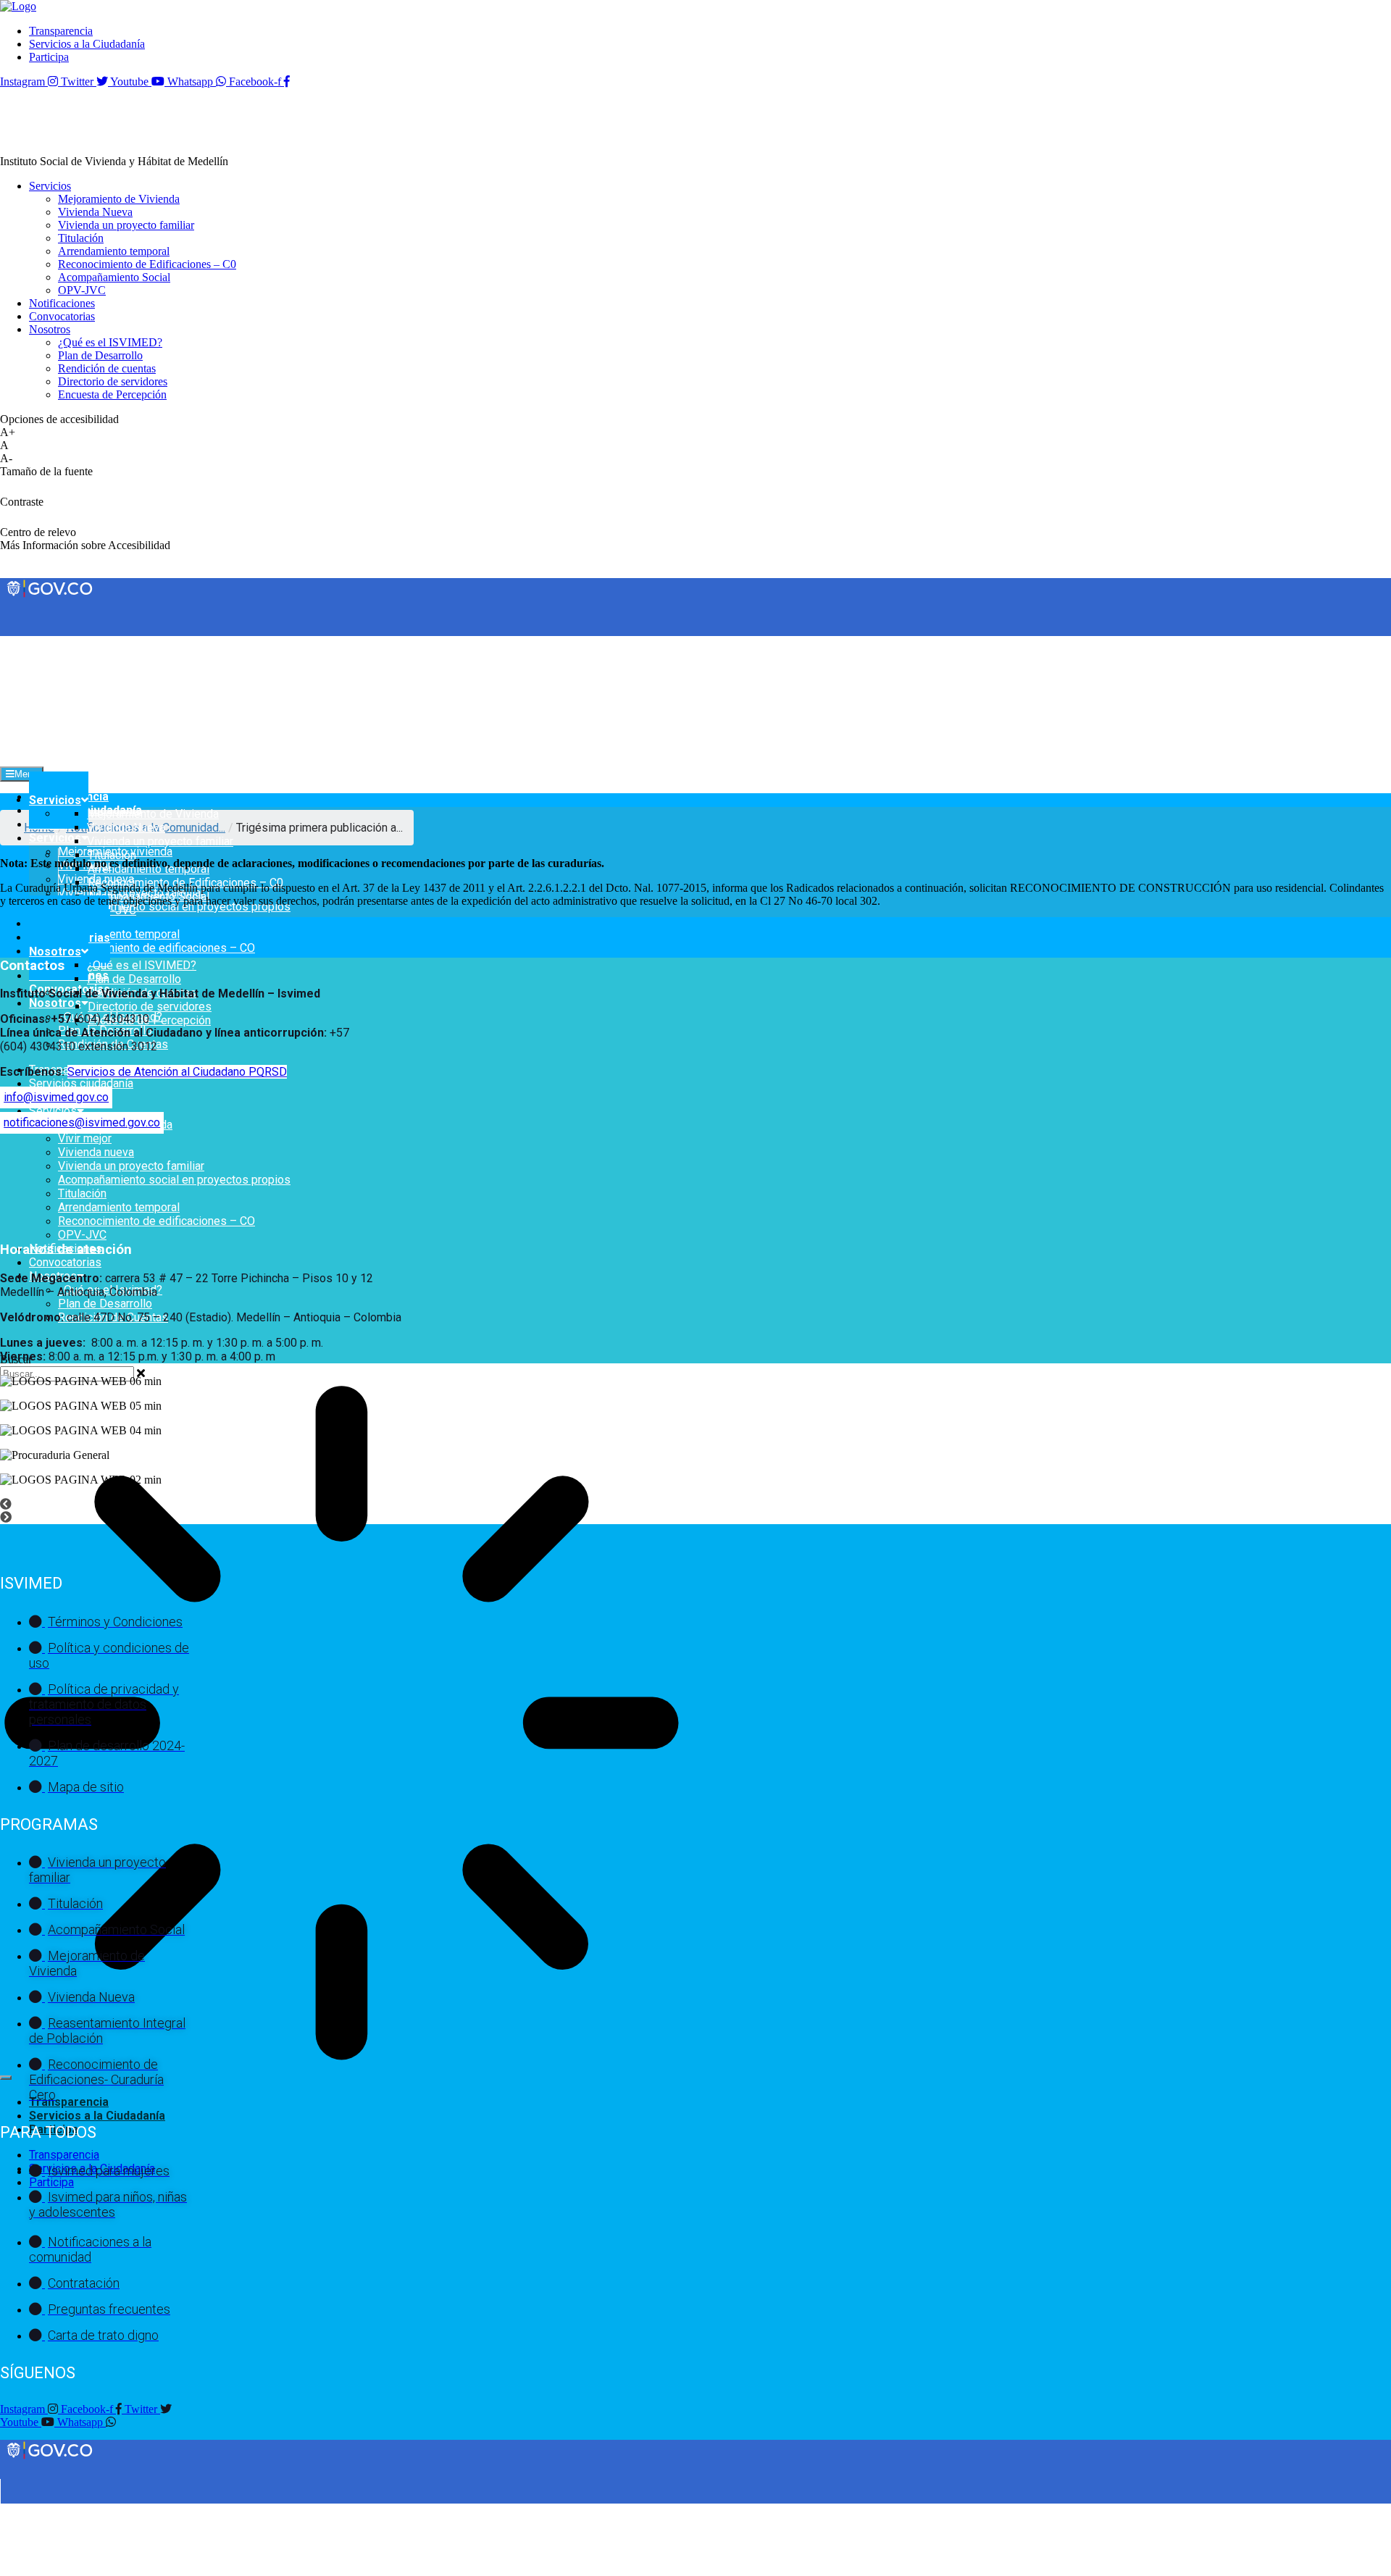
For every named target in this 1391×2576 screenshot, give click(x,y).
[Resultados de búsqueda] (342, 1724)
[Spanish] (21, 642)
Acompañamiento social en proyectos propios (174, 1180)
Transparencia (69, 2102)
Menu (26, 774)
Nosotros (55, 1003)
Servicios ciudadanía (81, 1083)
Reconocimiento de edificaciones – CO (156, 948)
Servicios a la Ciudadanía (97, 2116)
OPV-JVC (82, 1235)
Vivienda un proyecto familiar (131, 1166)
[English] (7, 642)
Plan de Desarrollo (105, 1304)
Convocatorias (65, 1262)
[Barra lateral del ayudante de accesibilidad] (1374, 54)
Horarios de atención (66, 1250)
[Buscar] (6, 2078)
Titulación (82, 1193)
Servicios (55, 838)
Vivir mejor (85, 1138)
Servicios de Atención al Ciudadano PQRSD (177, 1072)
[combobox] (67, 1374)
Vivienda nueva (96, 1152)
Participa (51, 2182)
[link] (18, 6)
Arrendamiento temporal (119, 934)
